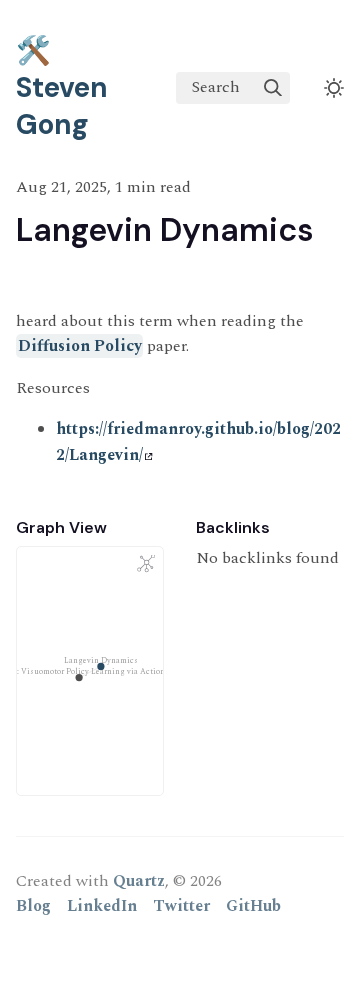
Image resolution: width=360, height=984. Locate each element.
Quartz (139, 881)
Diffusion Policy (80, 346)
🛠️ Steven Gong (62, 87)
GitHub (253, 906)
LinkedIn (102, 906)
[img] (273, 88)
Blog (33, 906)
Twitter (181, 906)
